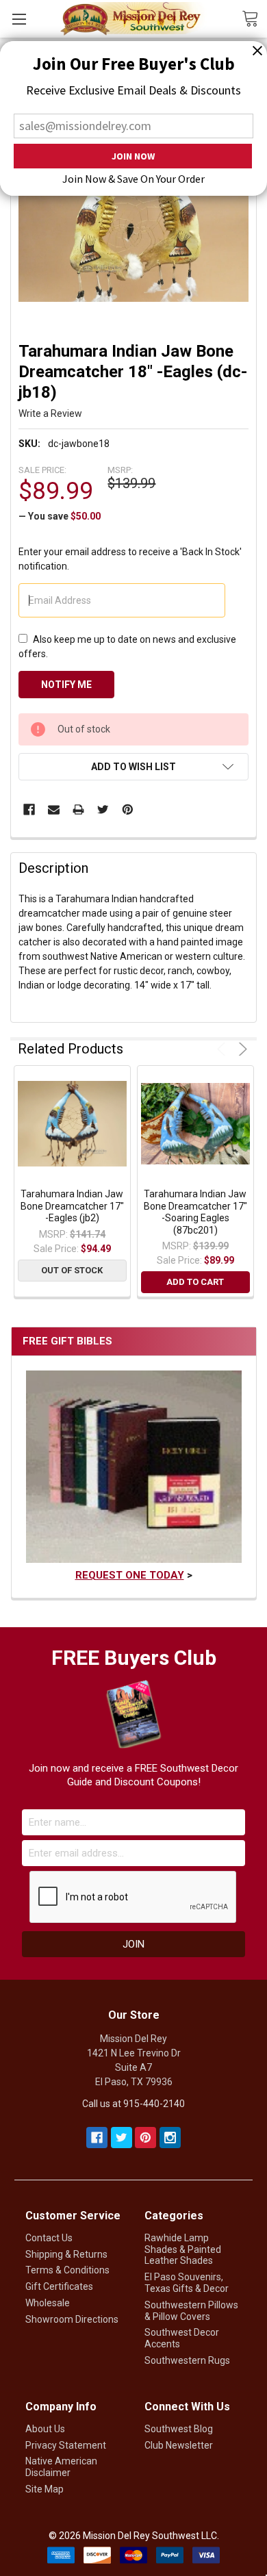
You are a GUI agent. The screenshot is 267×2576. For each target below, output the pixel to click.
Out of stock (72, 1270)
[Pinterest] (128, 809)
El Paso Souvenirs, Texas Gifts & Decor (187, 2283)
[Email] (54, 809)
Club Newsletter (179, 2445)
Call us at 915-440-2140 (133, 2104)
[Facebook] (29, 809)
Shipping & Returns (66, 2254)
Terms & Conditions (67, 2270)
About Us (45, 2429)
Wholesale (48, 2303)
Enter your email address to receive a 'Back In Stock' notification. (130, 559)
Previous (224, 1049)
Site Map (44, 2489)
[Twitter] (103, 809)
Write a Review (50, 413)
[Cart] (254, 18)
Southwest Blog (179, 2429)
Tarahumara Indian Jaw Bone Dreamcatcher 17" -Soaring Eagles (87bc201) (195, 1212)
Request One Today (130, 1575)
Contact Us (49, 2238)
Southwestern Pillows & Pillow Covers (191, 2311)
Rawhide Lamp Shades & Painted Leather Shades (183, 2249)
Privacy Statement (66, 2445)
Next (241, 1049)
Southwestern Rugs (187, 2360)
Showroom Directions (72, 2319)
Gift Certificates (59, 2286)
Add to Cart (195, 1282)
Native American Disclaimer (61, 2467)
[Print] (78, 809)
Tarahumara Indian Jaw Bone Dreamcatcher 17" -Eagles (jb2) (72, 1206)
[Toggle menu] (19, 19)
